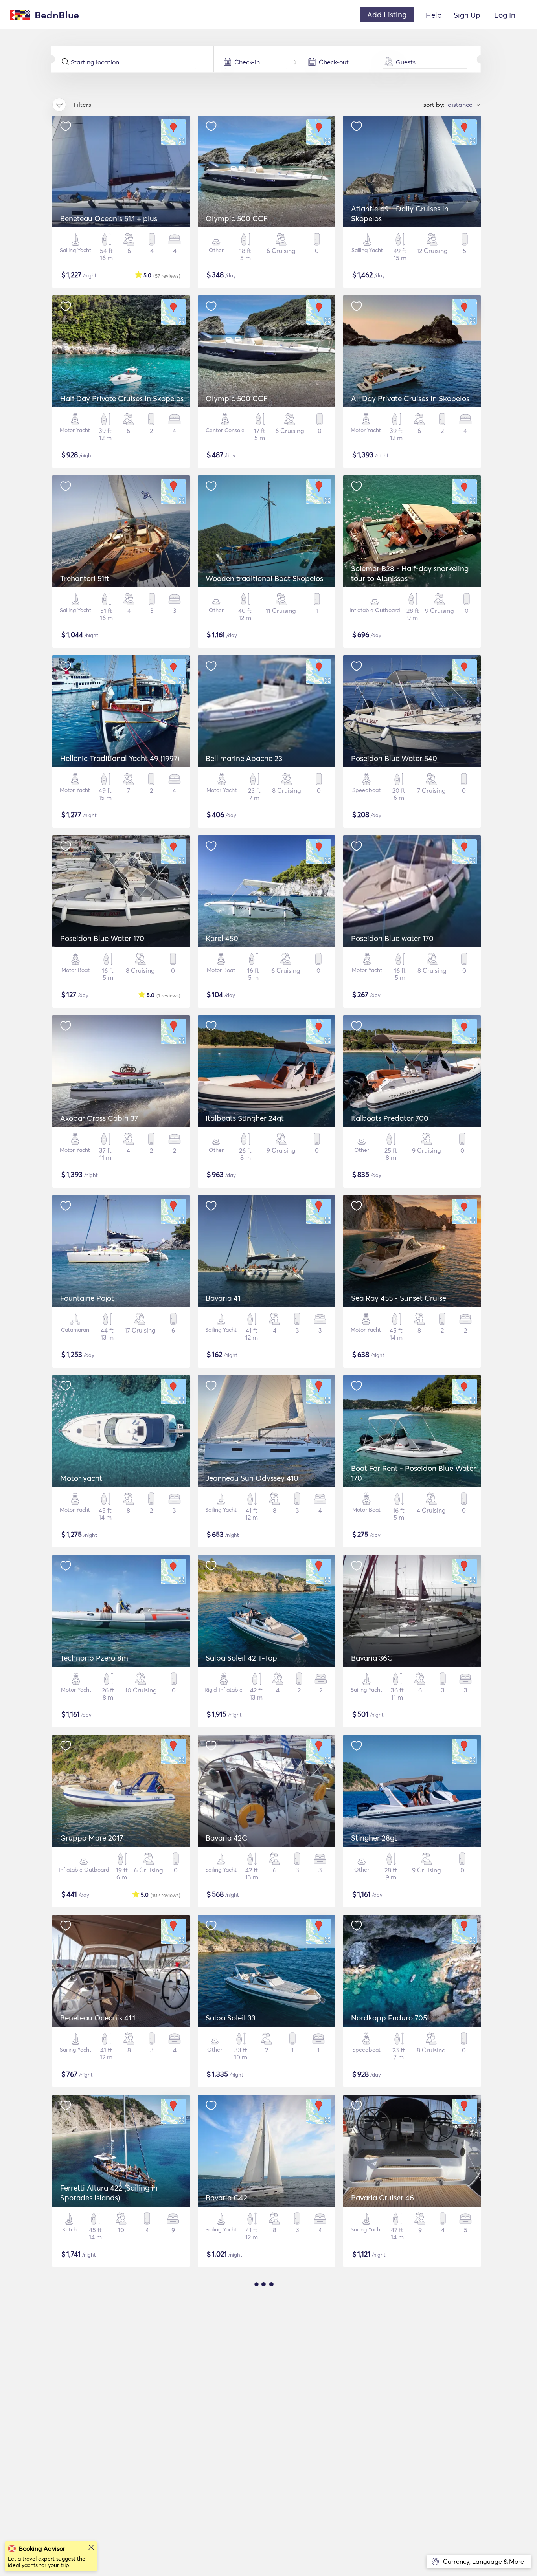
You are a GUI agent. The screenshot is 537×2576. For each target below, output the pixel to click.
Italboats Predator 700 (390, 1118)
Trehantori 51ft (85, 578)
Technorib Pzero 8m (94, 1658)
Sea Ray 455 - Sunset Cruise (399, 1298)
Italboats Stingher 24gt (245, 1118)
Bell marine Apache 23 (244, 758)
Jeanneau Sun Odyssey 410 (252, 1478)
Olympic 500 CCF (237, 218)
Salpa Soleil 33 (231, 2018)
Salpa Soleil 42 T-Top (241, 1658)
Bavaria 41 (223, 1298)
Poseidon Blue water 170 (392, 938)
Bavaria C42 (226, 2198)
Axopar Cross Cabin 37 (99, 1118)
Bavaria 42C (226, 1838)
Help (434, 15)
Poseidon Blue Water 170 (102, 938)
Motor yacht (81, 1478)
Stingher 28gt (374, 1838)
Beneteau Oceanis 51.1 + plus (109, 218)
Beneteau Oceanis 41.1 (98, 2018)
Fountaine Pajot (87, 1298)
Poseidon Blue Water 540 (394, 758)
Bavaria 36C (372, 1658)
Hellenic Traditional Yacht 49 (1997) (120, 758)
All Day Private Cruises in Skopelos (410, 398)
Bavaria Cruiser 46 (383, 2198)
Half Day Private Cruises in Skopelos (122, 398)
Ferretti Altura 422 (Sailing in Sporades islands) (109, 2193)
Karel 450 (222, 938)
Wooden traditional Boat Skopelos (264, 578)
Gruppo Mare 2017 (92, 1838)
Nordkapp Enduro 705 (389, 2018)
